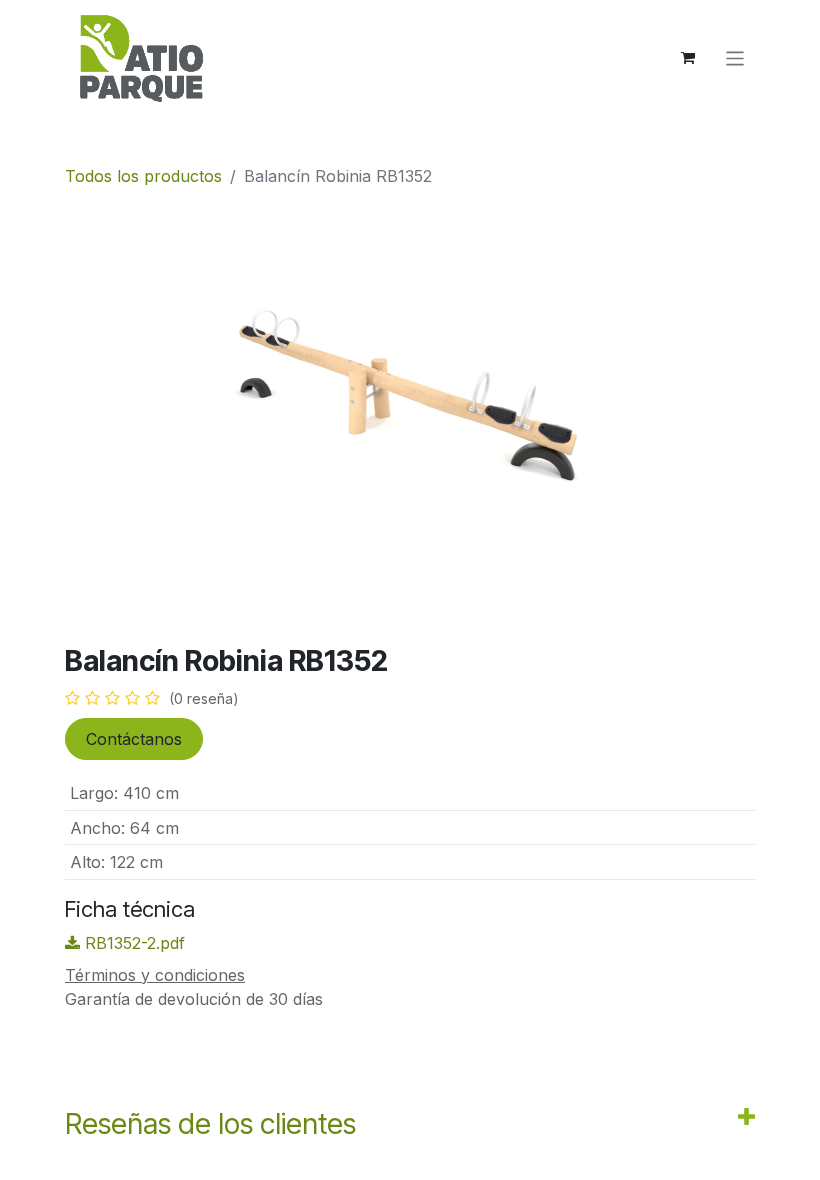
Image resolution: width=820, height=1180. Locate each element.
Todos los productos (143, 176)
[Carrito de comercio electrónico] (688, 58)
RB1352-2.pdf (132, 943)
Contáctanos (134, 739)
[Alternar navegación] (735, 57)
